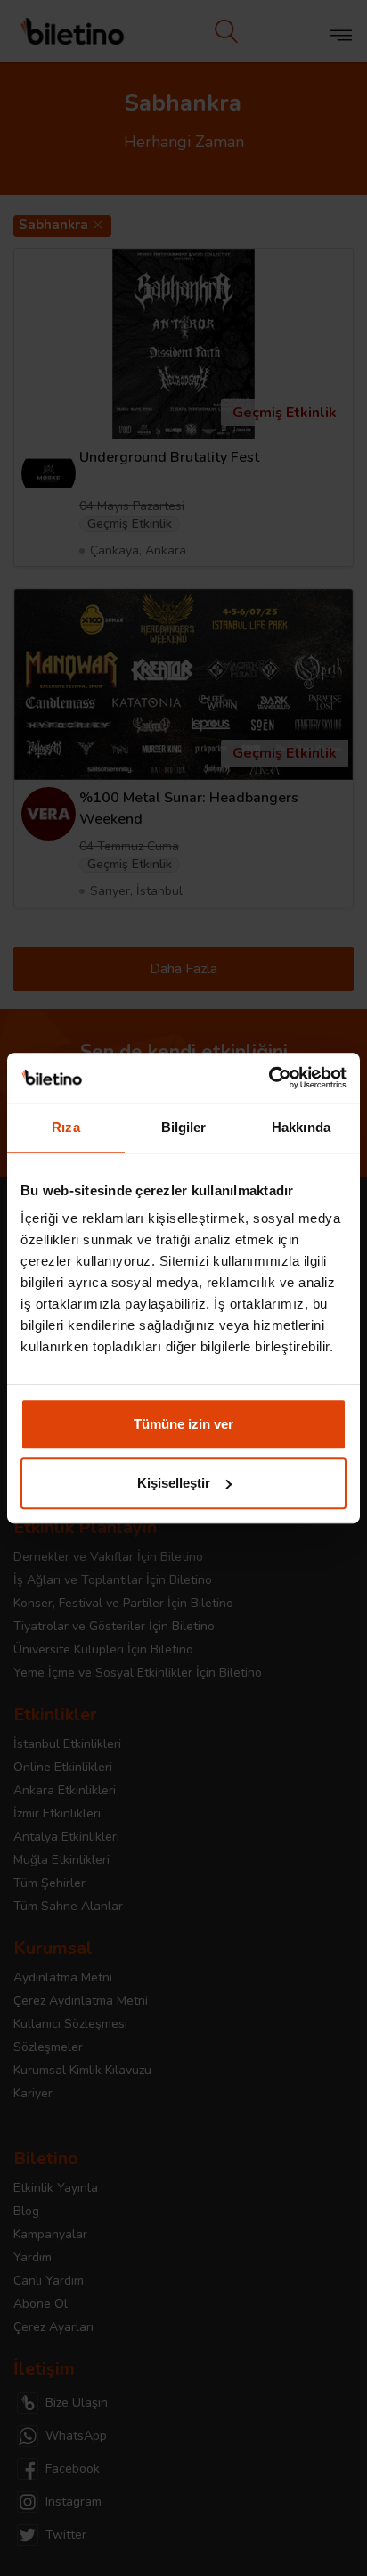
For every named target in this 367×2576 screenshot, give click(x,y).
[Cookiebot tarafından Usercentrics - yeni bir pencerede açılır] (269, 1078)
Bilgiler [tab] (184, 1127)
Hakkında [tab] (301, 1127)
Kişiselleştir (174, 1483)
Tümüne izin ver (183, 1424)
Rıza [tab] (65, 1127)
